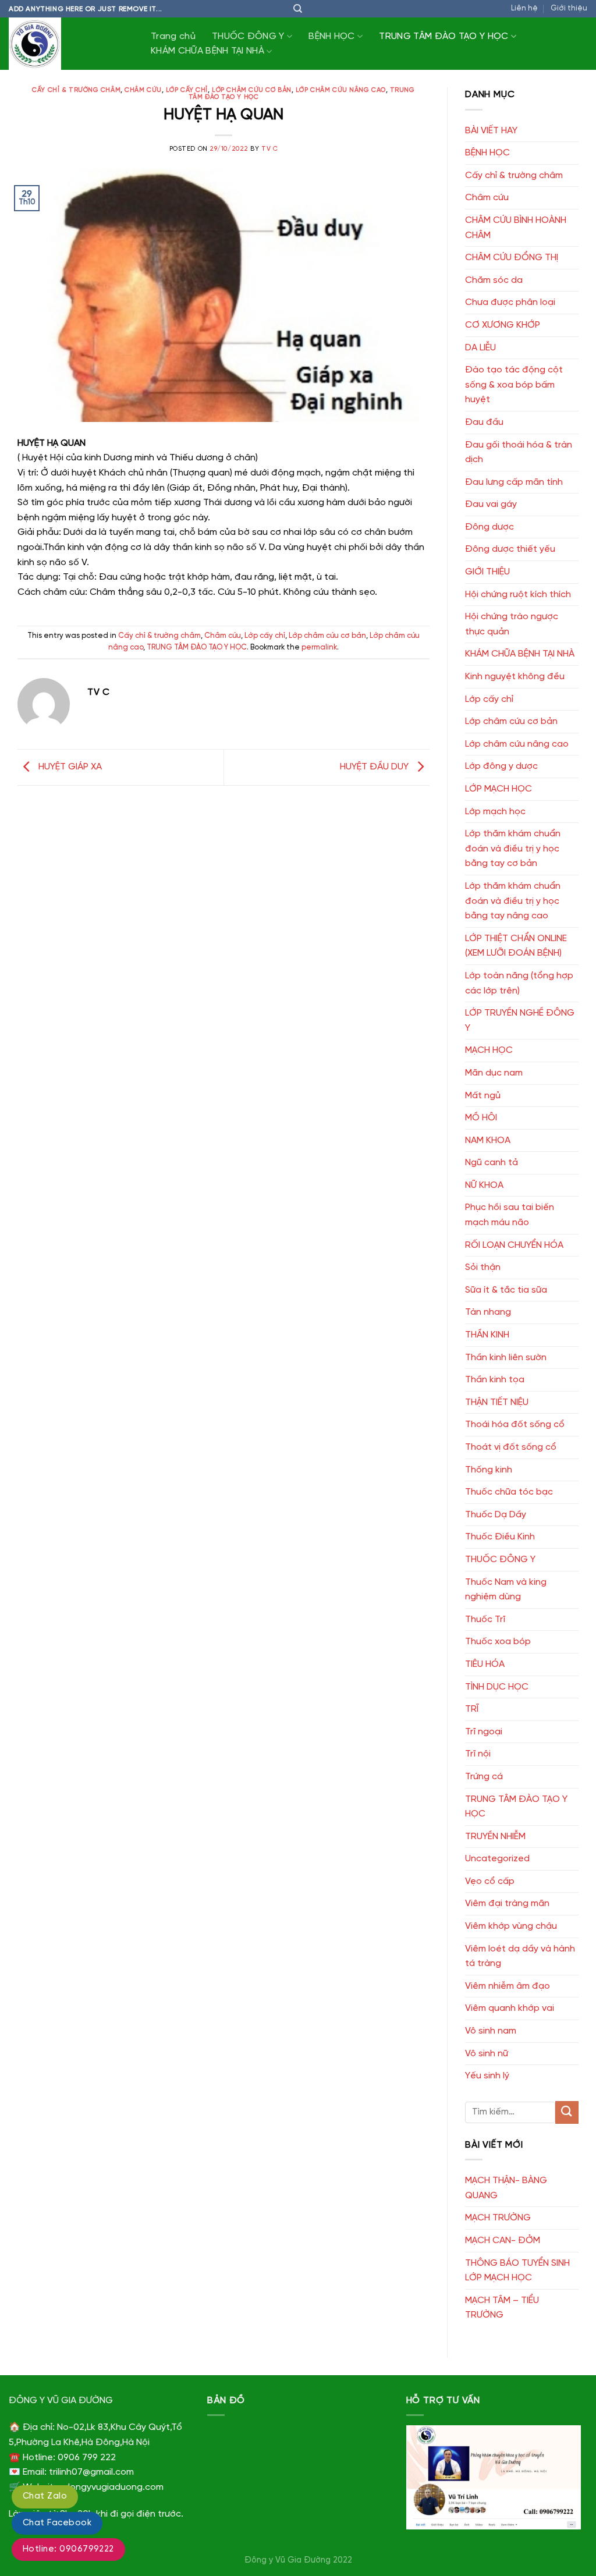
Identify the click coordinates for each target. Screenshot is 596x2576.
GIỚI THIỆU (487, 572)
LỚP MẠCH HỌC (499, 789)
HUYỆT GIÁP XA (69, 767)
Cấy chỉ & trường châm (76, 90)
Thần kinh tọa (495, 1380)
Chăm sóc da (494, 280)
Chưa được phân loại (510, 302)
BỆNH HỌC (332, 36)
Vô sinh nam (491, 2031)
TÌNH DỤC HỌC (497, 1687)
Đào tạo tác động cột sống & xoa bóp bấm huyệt (514, 385)
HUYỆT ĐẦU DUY (375, 767)
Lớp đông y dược (501, 766)
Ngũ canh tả (492, 1163)
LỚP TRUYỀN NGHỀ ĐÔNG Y (520, 1021)
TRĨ (472, 1709)
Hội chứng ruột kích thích (518, 595)
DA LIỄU (480, 348)
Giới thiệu (569, 8)
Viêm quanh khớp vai (510, 2008)
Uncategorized (497, 1859)
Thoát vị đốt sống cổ (511, 1447)
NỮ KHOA (484, 1185)
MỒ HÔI (481, 1118)
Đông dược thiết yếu (510, 549)
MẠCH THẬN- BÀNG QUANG (506, 2188)
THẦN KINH (487, 1335)
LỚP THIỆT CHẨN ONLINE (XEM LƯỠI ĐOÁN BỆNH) (516, 946)
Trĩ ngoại (484, 1732)
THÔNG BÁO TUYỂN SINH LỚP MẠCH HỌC (517, 2271)
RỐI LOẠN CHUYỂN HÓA (514, 1245)
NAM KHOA (488, 1140)
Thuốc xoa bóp (498, 1642)
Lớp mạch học (495, 812)
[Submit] (567, 2112)
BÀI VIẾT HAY (491, 131)
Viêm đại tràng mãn (507, 1903)
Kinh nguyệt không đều (515, 677)
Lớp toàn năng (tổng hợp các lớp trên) (519, 983)
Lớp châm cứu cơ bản (252, 90)
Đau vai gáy (491, 504)
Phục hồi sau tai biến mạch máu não (510, 1215)
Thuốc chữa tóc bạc (509, 1492)
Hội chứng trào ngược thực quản (512, 624)
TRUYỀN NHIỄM (495, 1837)
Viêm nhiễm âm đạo (508, 1986)
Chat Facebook (57, 2523)
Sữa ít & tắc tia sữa (506, 1290)
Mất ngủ (483, 1096)
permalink (319, 647)
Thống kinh (489, 1470)
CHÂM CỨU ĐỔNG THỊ (512, 258)
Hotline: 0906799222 (68, 2549)
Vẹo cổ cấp (490, 1881)
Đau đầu (484, 422)
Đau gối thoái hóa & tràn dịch (519, 453)
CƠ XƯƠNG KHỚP (503, 325)
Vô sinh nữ (487, 2054)
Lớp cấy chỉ (187, 90)
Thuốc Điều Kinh (500, 1537)
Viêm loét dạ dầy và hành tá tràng (520, 1956)
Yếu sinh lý (487, 2076)
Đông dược (489, 527)
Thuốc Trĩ (485, 1619)
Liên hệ (524, 8)
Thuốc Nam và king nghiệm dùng (506, 1590)
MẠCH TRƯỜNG (498, 2218)
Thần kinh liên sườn (506, 1358)
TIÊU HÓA (485, 1664)
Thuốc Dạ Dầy (496, 1515)
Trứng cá (484, 1777)
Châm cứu (143, 90)
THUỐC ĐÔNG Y (248, 36)
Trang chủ (173, 36)
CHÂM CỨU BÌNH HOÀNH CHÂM (516, 228)
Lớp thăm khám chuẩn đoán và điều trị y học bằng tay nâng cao (513, 901)
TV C (269, 149)
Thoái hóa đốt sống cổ (515, 1424)
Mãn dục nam (494, 1073)
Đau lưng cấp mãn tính (514, 482)
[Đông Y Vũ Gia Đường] (67, 44)
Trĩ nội (478, 1754)
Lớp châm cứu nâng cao (341, 90)
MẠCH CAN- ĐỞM (503, 2240)
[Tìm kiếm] (298, 9)
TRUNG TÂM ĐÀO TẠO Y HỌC (444, 36)
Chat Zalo (45, 2496)
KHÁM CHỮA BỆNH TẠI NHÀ (207, 51)
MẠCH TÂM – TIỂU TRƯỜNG (502, 2308)
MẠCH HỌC (489, 1050)
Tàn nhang (488, 1312)
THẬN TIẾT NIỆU (497, 1402)
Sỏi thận (483, 1267)
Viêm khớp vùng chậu (511, 1926)
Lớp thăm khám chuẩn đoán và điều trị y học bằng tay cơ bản (513, 849)
